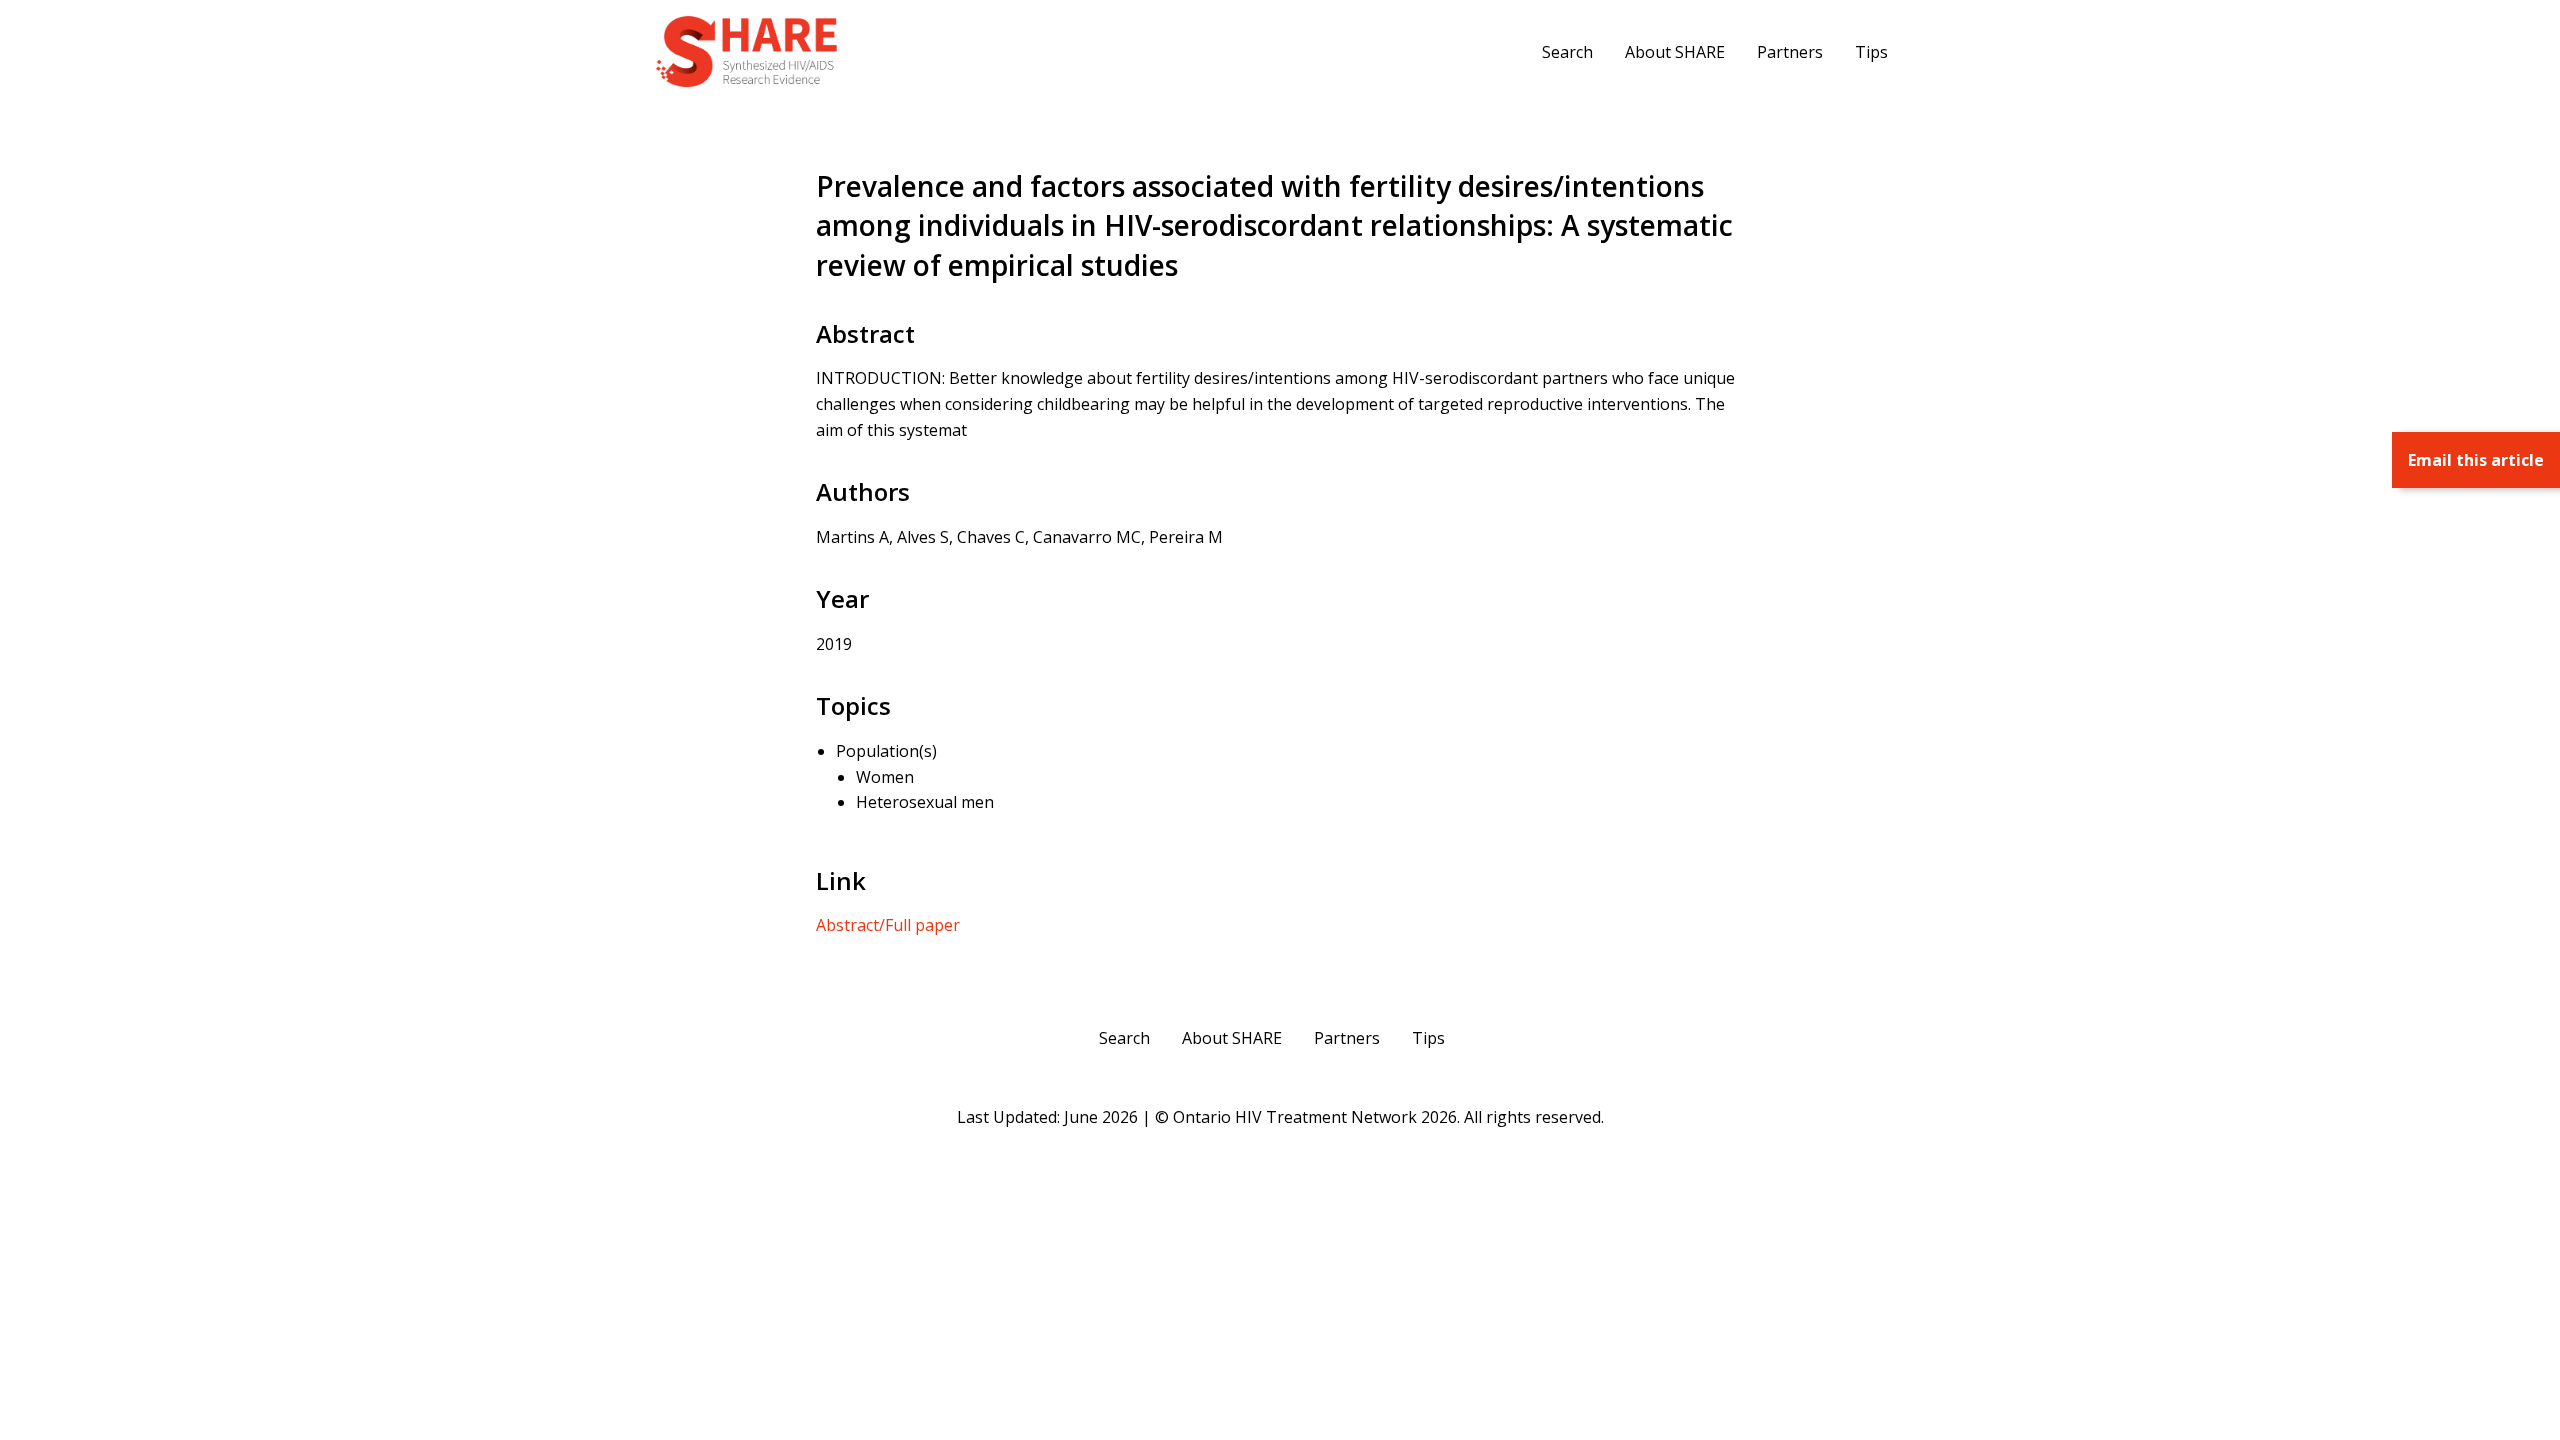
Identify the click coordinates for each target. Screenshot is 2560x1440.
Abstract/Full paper (888, 925)
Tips (1871, 52)
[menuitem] (1567, 51)
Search (1567, 52)
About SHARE (1675, 52)
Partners (1790, 52)
